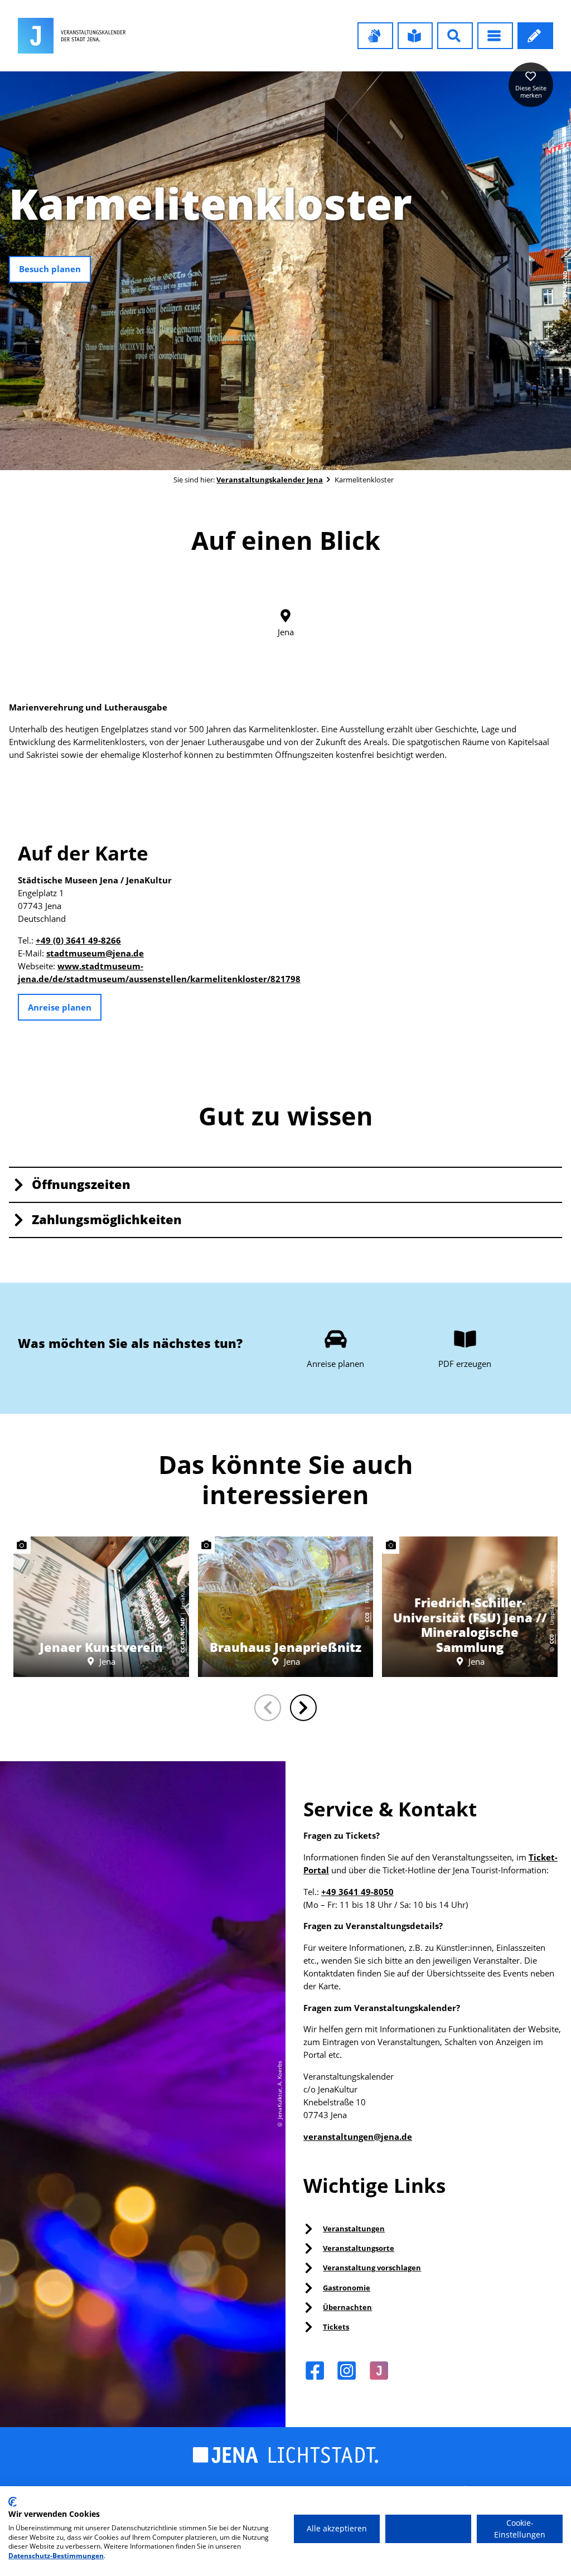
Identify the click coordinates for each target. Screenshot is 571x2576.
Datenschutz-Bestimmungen (56, 2556)
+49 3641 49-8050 (357, 1892)
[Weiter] (303, 1708)
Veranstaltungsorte (359, 2248)
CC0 (367, 1617)
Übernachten (347, 2307)
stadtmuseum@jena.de (95, 953)
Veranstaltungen (354, 2229)
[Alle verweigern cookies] (428, 2529)
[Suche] (455, 36)
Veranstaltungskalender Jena (270, 480)
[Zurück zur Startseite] (72, 36)
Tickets (336, 2327)
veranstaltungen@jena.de (358, 2137)
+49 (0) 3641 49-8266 (78, 941)
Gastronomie (347, 2288)
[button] (375, 36)
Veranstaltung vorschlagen (372, 2268)
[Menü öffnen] (495, 36)
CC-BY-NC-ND (565, 288)
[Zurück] (268, 1708)
